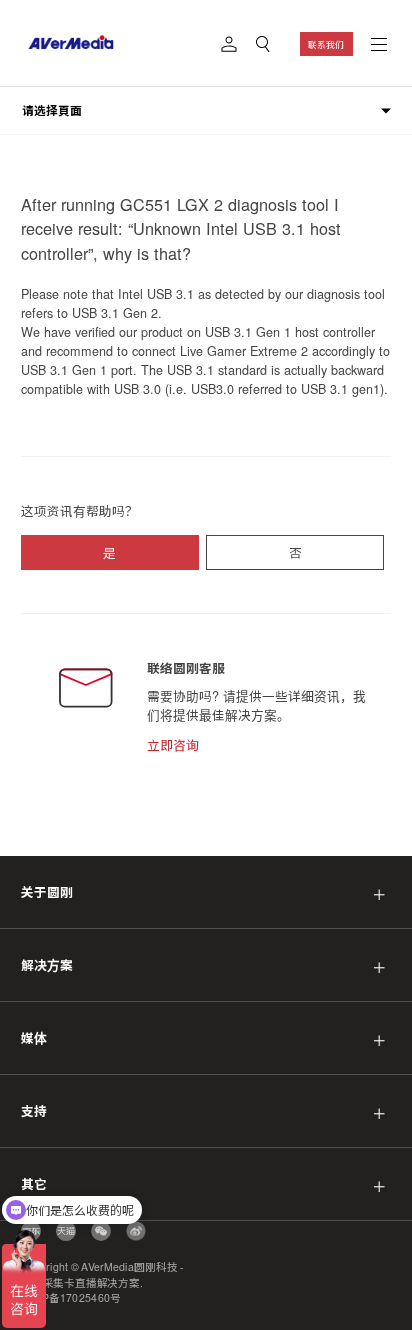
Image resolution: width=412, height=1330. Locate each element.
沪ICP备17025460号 (71, 1298)
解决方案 (47, 965)
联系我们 (326, 44)
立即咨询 (173, 745)
